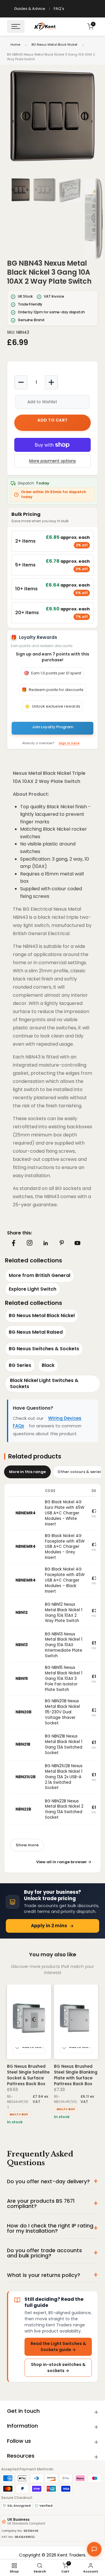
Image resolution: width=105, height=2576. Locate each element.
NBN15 (22, 1679)
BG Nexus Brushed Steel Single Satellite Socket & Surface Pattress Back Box (28, 2075)
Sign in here (69, 743)
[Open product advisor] (94, 2549)
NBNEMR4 (26, 1513)
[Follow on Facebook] (14, 1243)
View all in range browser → (64, 1862)
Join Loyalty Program (52, 727)
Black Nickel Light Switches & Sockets (44, 1383)
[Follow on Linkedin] (45, 1243)
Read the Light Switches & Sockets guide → (58, 2347)
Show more (27, 1845)
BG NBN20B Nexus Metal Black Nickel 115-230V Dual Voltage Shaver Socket (62, 1712)
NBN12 (22, 1613)
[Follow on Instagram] (29, 1243)
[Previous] (13, 121)
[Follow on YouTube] (77, 1243)
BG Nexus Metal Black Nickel (54, 45)
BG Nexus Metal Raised (36, 1332)
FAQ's (59, 9)
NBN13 (22, 1645)
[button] (52, 116)
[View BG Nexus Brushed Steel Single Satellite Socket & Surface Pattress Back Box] (29, 2022)
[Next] (92, 121)
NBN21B (23, 1744)
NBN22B (23, 1809)
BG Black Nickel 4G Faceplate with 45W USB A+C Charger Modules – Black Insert (65, 1580)
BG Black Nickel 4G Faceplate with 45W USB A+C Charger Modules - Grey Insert (65, 1547)
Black (48, 1365)
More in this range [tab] (27, 1472)
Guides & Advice (30, 9)
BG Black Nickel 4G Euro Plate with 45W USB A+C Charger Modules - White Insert (65, 1513)
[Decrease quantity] (21, 382)
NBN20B (23, 1712)
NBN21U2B (26, 1777)
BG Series (20, 1365)
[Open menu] (16, 26)
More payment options (52, 461)
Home (15, 45)
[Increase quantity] (51, 382)
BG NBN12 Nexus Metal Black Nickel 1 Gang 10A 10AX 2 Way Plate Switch (64, 1613)
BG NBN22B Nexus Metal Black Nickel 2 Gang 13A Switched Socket (64, 1809)
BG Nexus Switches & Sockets (44, 1349)
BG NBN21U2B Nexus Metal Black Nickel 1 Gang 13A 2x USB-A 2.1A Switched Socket (64, 1777)
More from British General (40, 1275)
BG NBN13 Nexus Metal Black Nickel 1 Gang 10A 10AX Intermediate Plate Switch (64, 1645)
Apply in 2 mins (49, 1926)
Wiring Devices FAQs (47, 1422)
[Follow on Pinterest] (62, 1243)
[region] (52, 121)
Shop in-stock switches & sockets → (58, 2368)
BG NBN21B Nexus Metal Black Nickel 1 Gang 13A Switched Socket (64, 1744)
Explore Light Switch (33, 1289)
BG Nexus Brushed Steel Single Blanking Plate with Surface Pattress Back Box (76, 2075)
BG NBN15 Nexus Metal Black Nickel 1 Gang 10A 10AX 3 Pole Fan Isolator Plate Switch (64, 1679)
